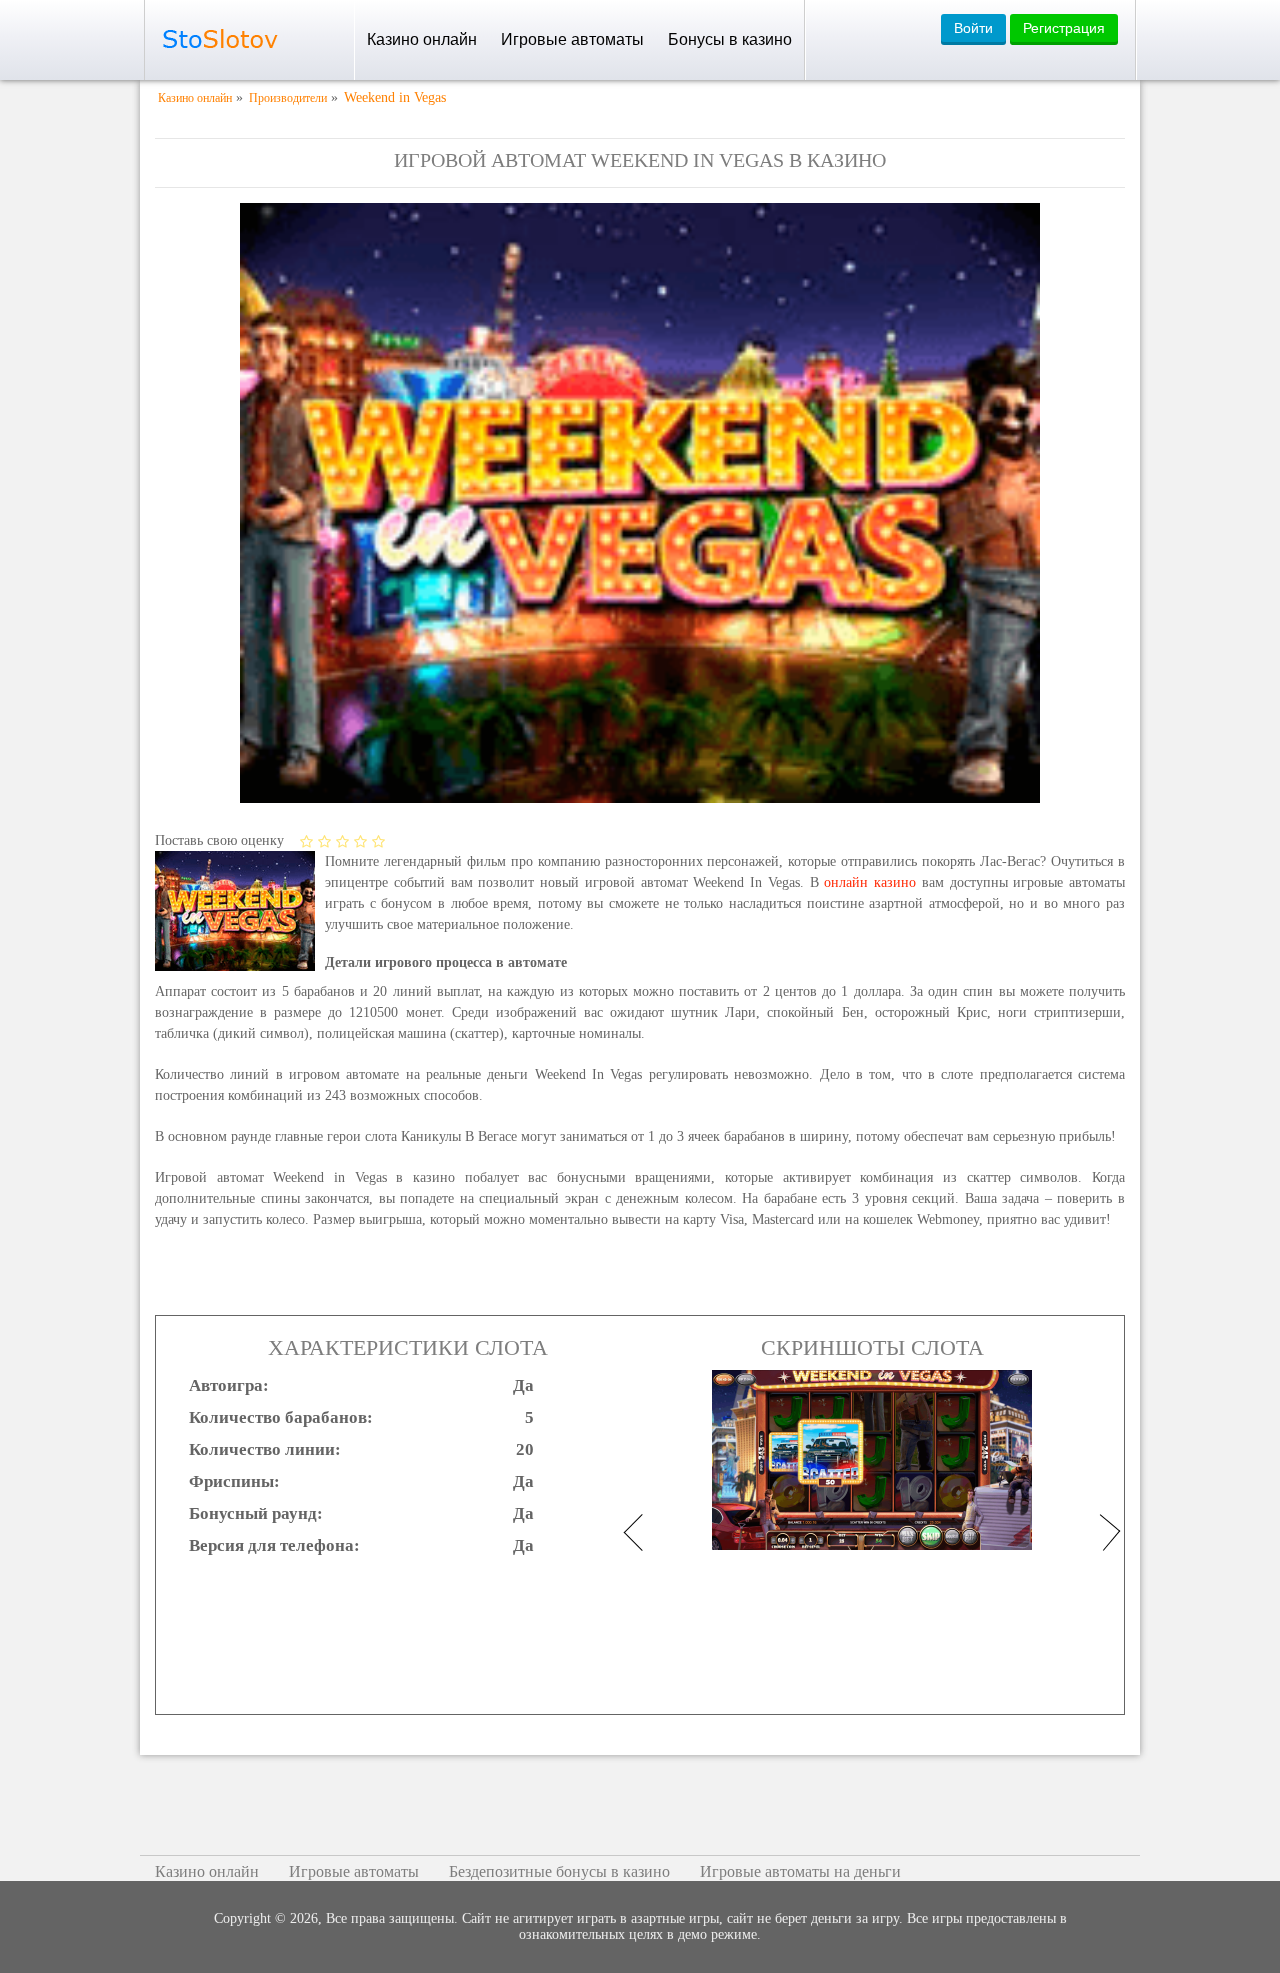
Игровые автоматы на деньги (800, 1871)
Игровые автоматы (572, 39)
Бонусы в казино (730, 39)
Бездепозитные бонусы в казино (559, 1871)
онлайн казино (870, 882)
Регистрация (1064, 28)
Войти (973, 28)
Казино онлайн (422, 39)
